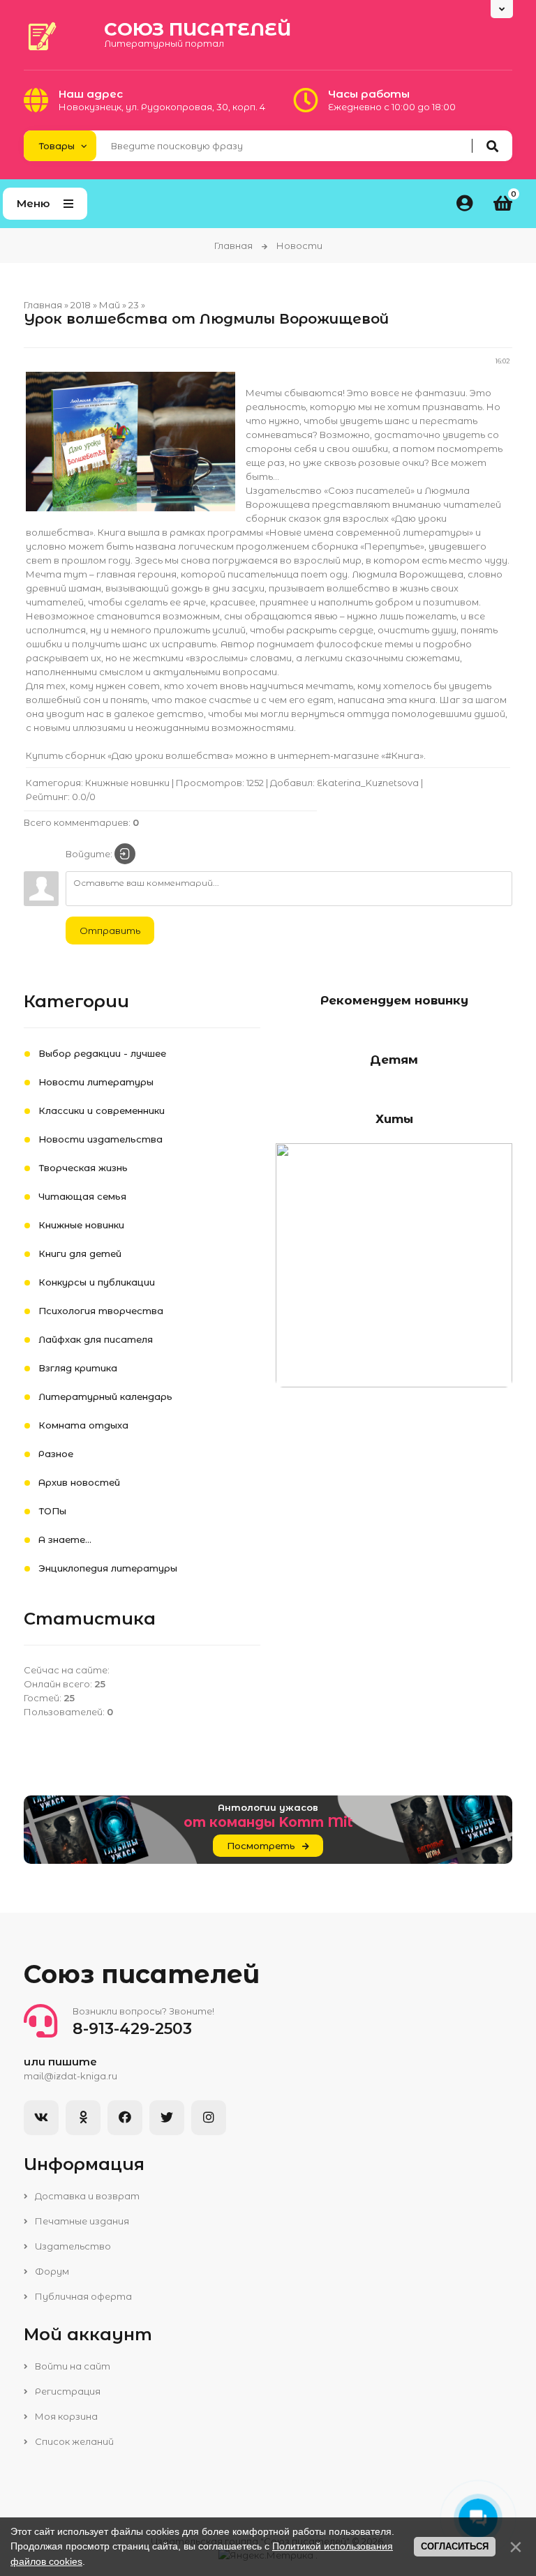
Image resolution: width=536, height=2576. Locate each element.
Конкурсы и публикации (97, 1282)
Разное (56, 1454)
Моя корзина (65, 2416)
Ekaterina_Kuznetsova (368, 783)
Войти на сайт (72, 2366)
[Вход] (125, 854)
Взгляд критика (78, 1368)
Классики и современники (102, 1110)
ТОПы (52, 1511)
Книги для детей (80, 1253)
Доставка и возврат (86, 2196)
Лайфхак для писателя (96, 1339)
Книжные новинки (127, 783)
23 (134, 305)
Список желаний (73, 2441)
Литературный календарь (105, 1396)
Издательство (72, 2246)
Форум (51, 2271)
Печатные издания (81, 2221)
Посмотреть (261, 1846)
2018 (81, 305)
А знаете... (65, 1539)
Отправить (110, 931)
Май (110, 305)
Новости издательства (100, 1139)
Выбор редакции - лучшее (102, 1053)
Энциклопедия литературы (108, 1568)
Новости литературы (96, 1082)
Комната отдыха (83, 1425)
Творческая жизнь (83, 1168)
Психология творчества (101, 1311)
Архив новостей (79, 1482)
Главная (233, 246)
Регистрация (67, 2391)
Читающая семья (82, 1196)
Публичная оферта (82, 2296)
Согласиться (455, 2546)
